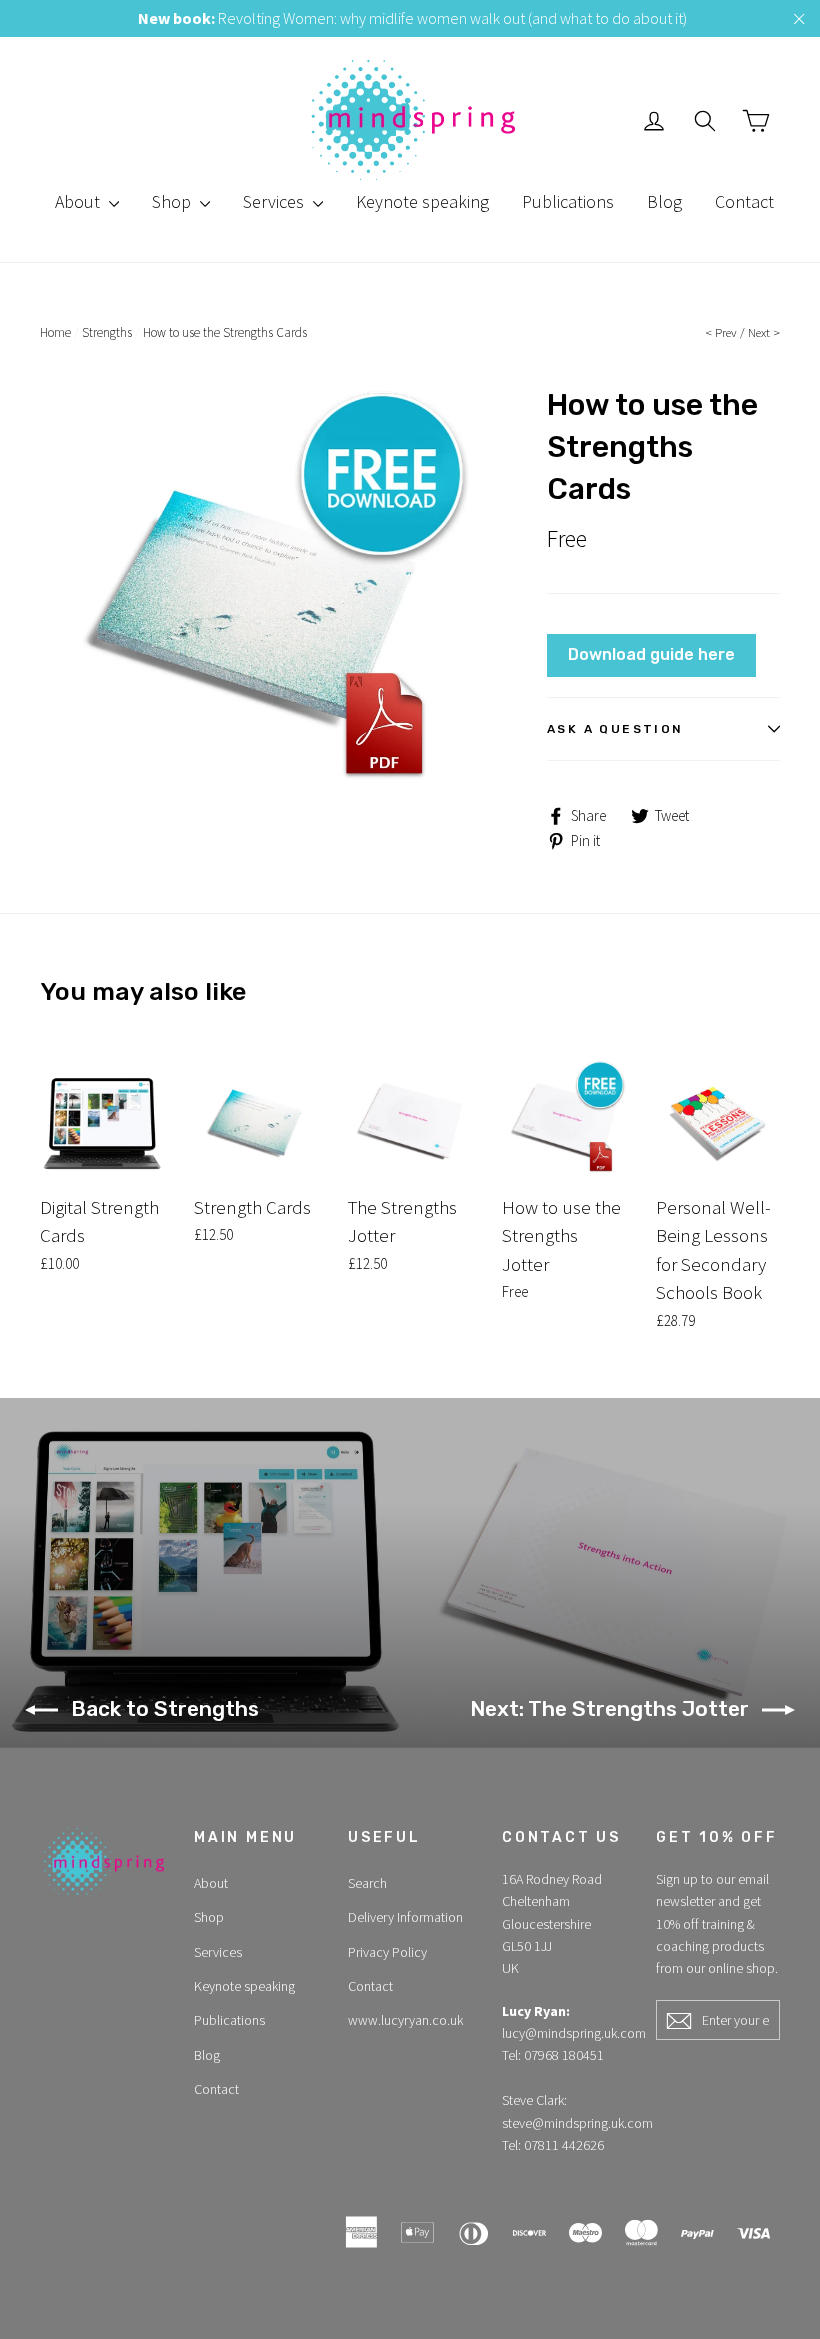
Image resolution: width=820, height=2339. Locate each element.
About (79, 201)
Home (55, 332)
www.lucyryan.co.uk (405, 2020)
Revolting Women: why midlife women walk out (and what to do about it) (412, 18)
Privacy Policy (387, 1952)
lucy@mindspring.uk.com (574, 2033)
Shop (173, 201)
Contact (744, 201)
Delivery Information (405, 1917)
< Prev (721, 332)
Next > (764, 332)
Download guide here (651, 654)
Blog (664, 201)
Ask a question (615, 729)
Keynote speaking (422, 201)
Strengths (107, 332)
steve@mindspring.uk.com (577, 2123)
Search (367, 1883)
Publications (568, 201)
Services (275, 201)
